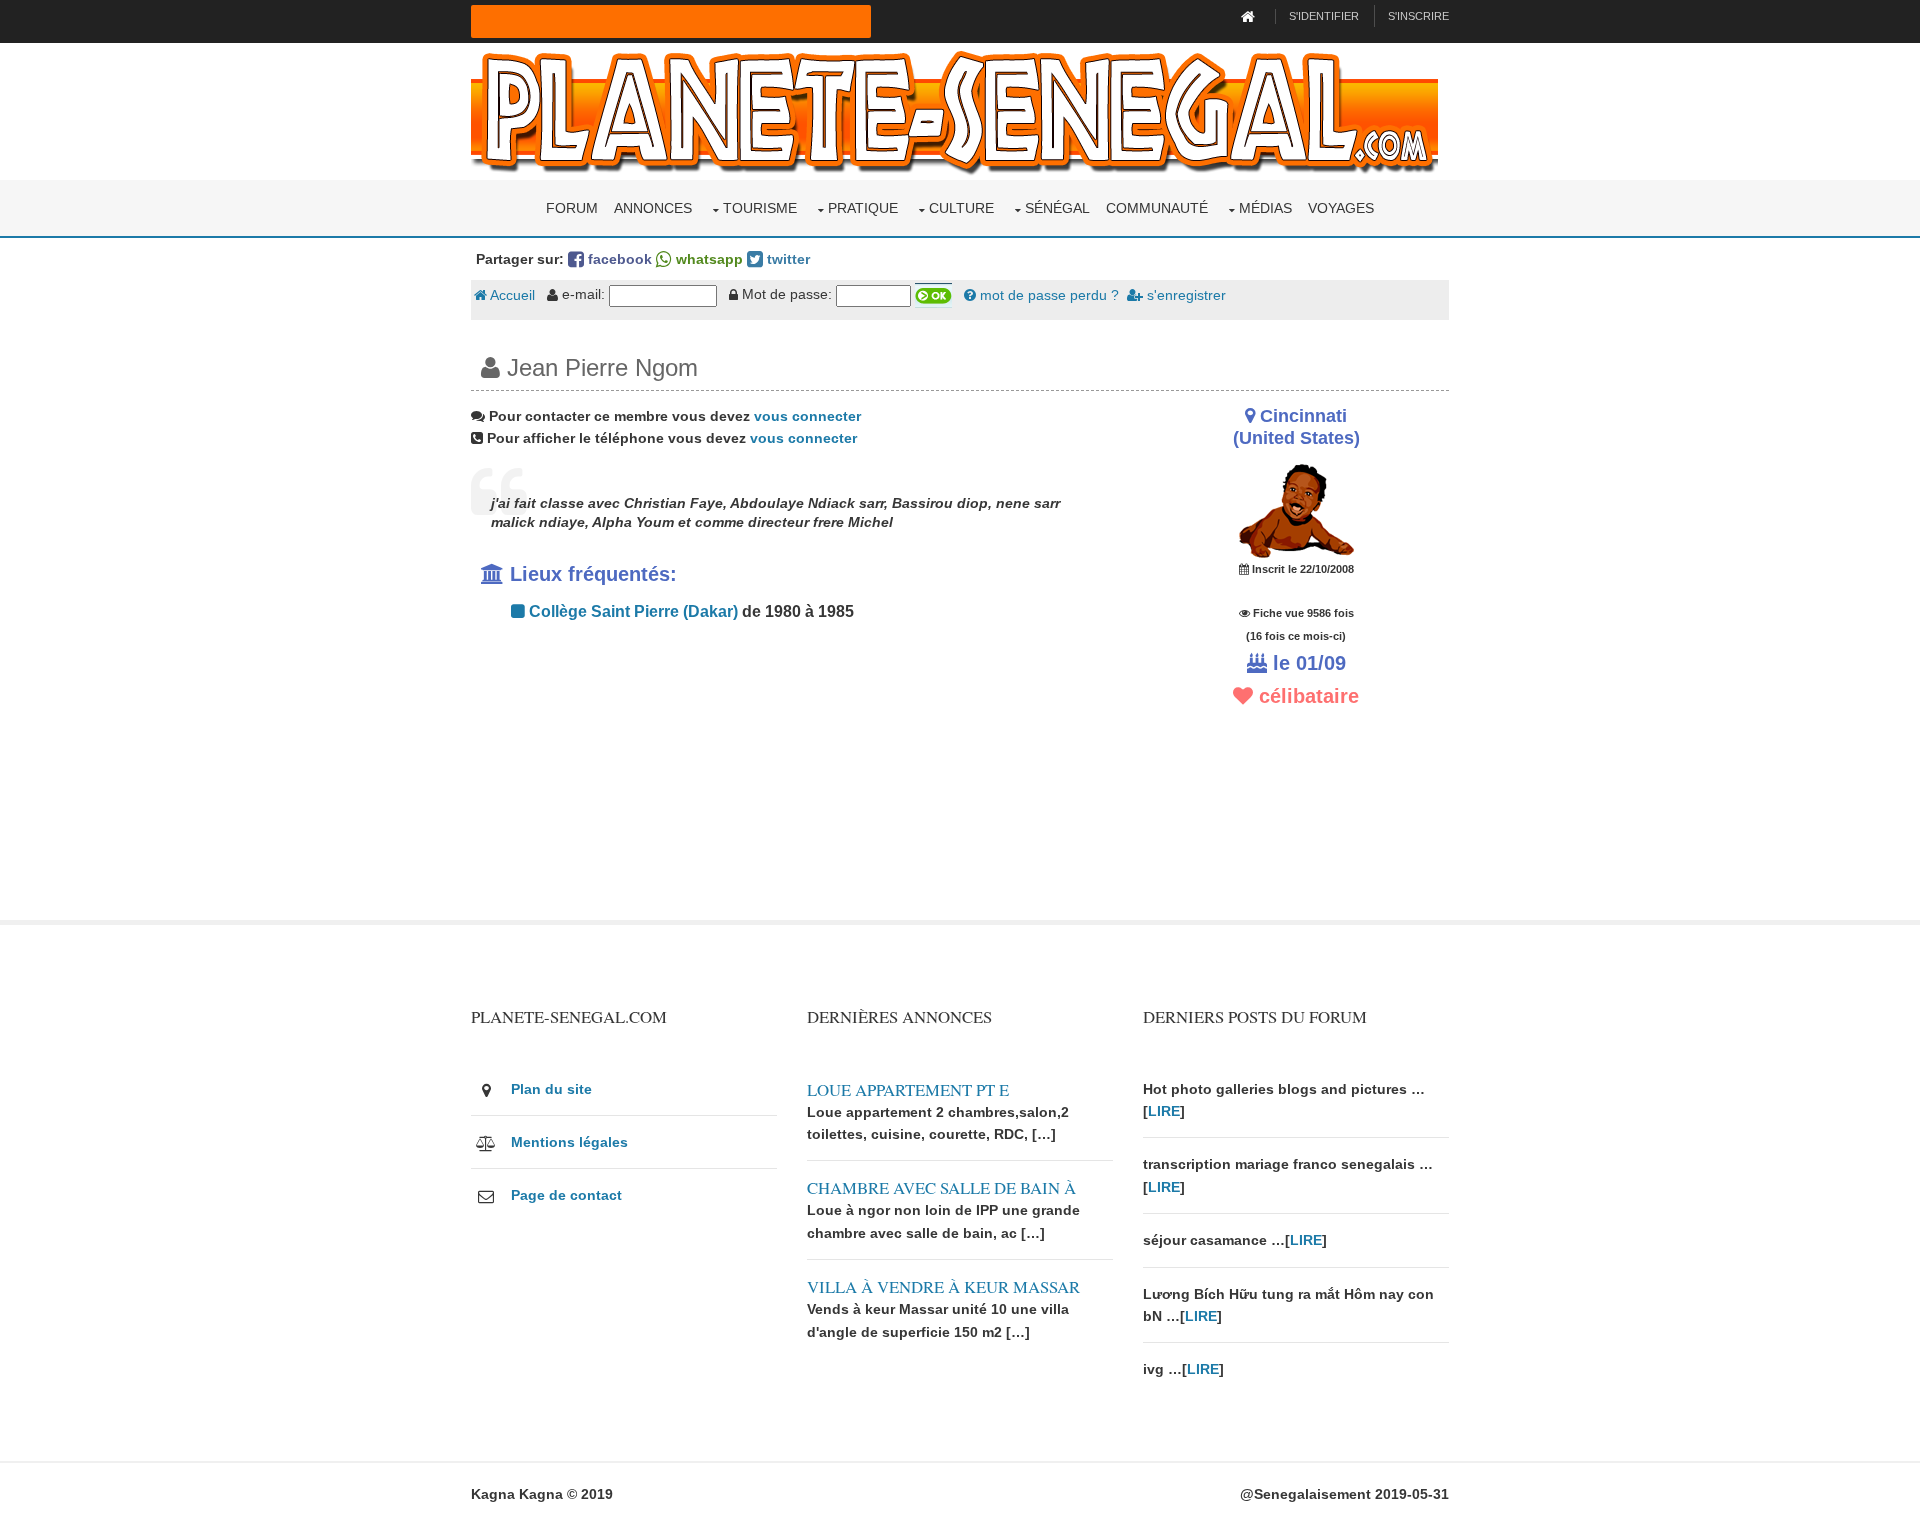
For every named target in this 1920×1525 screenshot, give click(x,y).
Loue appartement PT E (908, 1089)
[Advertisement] (792, 780)
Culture (961, 208)
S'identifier (1324, 16)
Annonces (653, 208)
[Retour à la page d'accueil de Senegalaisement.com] (1250, 16)
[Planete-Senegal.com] (954, 110)
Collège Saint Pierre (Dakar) (631, 611)
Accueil (511, 295)
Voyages (1341, 208)
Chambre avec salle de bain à (941, 1187)
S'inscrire (1418, 16)
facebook (618, 259)
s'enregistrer (1184, 295)
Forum (572, 208)
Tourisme (760, 208)
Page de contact (566, 1195)
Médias (1265, 208)
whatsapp (707, 259)
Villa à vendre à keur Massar (943, 1286)
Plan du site (551, 1089)
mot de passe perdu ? (1047, 295)
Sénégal (1057, 208)
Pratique (863, 208)
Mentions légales (569, 1142)
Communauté (1157, 208)
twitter (786, 259)
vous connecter (807, 416)
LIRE (1164, 1111)
